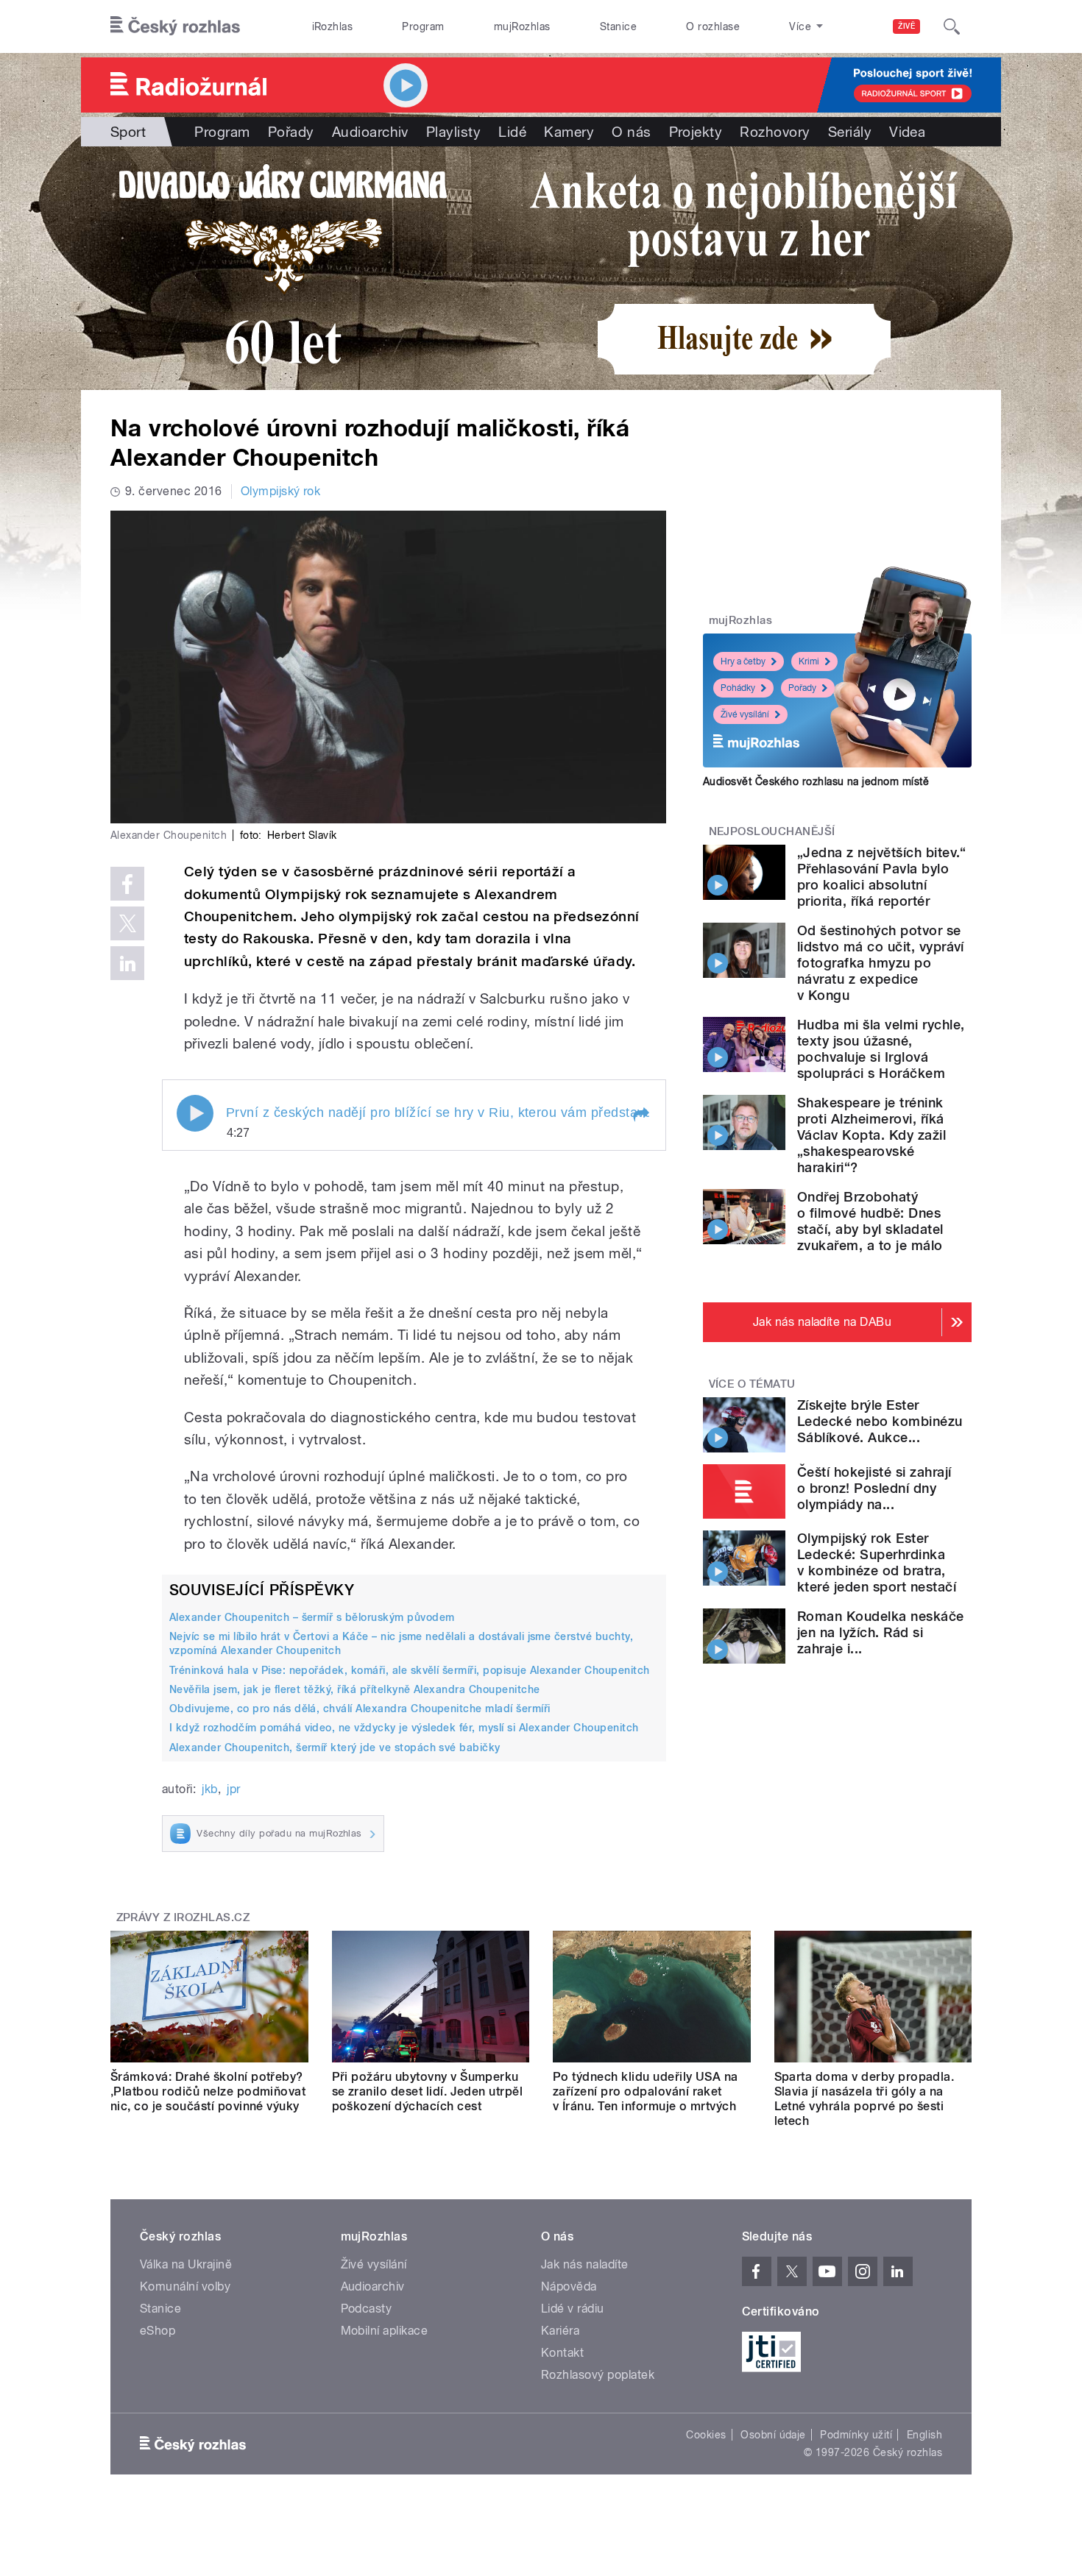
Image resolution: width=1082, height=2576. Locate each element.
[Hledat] (952, 26)
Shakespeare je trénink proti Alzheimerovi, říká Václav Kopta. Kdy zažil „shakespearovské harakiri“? (871, 1135)
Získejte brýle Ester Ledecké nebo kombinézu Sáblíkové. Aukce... (880, 1421)
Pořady (291, 132)
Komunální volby (185, 2286)
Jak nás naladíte (585, 2264)
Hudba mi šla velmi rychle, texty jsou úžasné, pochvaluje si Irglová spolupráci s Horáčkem (881, 1049)
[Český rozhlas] (175, 26)
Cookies (706, 2435)
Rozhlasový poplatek (598, 2375)
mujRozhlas (522, 26)
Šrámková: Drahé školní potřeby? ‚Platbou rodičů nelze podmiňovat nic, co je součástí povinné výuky (208, 2091)
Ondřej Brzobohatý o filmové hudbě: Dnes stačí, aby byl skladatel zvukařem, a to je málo (870, 1221)
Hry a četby (743, 661)
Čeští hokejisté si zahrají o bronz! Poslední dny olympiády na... (874, 1488)
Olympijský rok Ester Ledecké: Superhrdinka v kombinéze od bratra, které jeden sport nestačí (877, 1562)
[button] (640, 1115)
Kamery (569, 132)
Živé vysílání (745, 714)
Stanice (618, 26)
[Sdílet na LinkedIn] (127, 963)
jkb (209, 1789)
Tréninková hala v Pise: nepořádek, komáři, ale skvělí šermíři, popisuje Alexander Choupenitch (410, 1670)
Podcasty (367, 2309)
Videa (907, 132)
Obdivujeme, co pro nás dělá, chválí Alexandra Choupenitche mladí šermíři (360, 1709)
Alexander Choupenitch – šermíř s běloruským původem (312, 1617)
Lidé (512, 132)
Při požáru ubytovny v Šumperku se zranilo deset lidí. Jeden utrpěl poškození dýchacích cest (428, 2091)
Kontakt (562, 2353)
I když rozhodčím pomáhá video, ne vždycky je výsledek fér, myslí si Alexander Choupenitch (404, 1728)
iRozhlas (333, 26)
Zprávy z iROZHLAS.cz (183, 1917)
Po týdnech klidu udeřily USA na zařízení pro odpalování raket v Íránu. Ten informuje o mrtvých (646, 2091)
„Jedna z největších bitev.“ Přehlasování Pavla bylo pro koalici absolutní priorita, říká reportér (882, 877)
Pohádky (738, 688)
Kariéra (560, 2331)
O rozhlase (713, 26)
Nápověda (569, 2286)
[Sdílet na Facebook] (127, 884)
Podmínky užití (856, 2435)
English (924, 2435)
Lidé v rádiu (573, 2309)
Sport (128, 132)
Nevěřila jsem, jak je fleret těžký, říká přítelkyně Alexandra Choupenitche (355, 1689)
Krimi (809, 661)
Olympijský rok (281, 491)
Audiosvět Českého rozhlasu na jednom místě (816, 781)
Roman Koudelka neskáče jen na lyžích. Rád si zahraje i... (881, 1632)
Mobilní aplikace (385, 2331)
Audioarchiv (370, 132)
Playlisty (453, 132)
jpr (233, 1789)
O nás (631, 132)
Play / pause (195, 1113)
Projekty (696, 132)
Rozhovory (775, 132)
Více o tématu (752, 1384)
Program (423, 26)
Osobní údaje (773, 2435)
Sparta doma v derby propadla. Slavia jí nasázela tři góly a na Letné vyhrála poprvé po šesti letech (864, 2099)
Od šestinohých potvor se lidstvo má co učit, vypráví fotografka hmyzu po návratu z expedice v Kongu (881, 963)
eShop (158, 2331)
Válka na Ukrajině (186, 2264)
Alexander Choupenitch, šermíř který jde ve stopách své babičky (335, 1748)
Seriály (850, 132)
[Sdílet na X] (127, 923)
